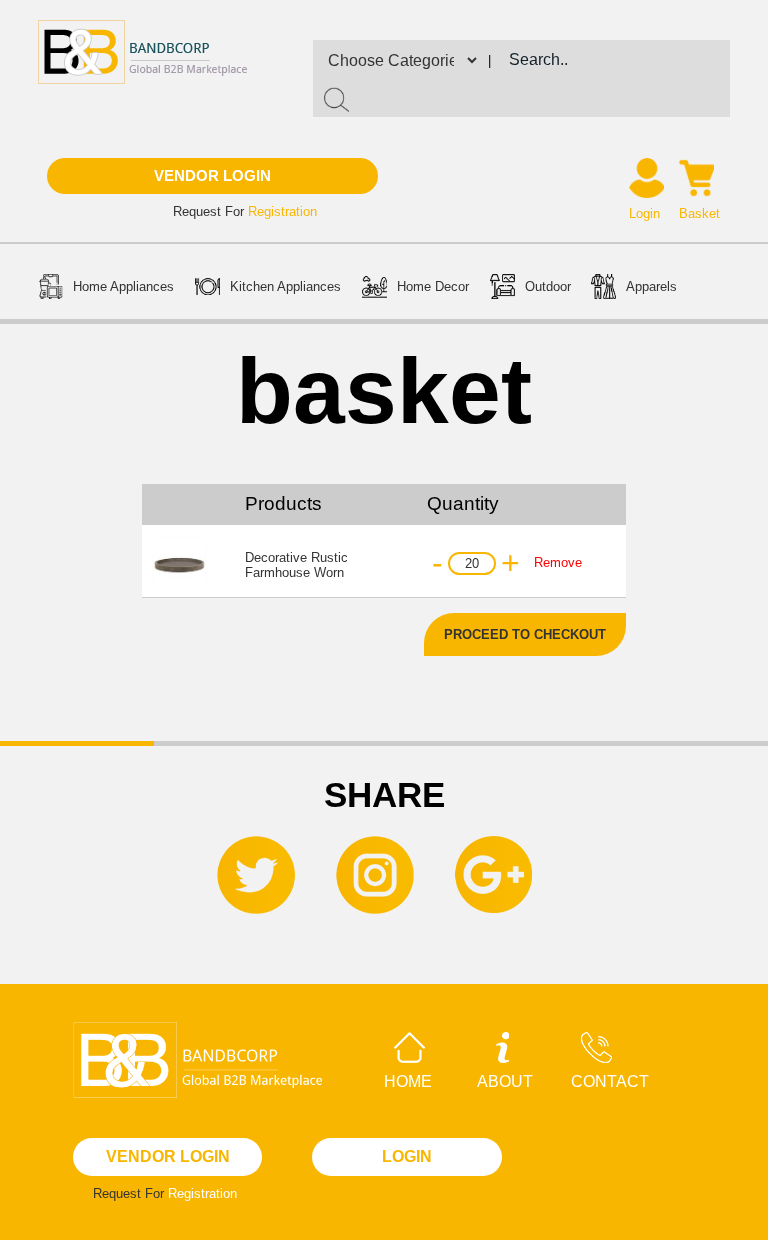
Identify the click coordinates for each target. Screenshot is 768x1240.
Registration (282, 211)
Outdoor (548, 286)
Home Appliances (123, 286)
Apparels (651, 286)
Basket (699, 213)
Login (644, 213)
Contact (610, 1081)
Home (408, 1081)
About (505, 1081)
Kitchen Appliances (285, 286)
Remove (558, 562)
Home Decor (433, 286)
